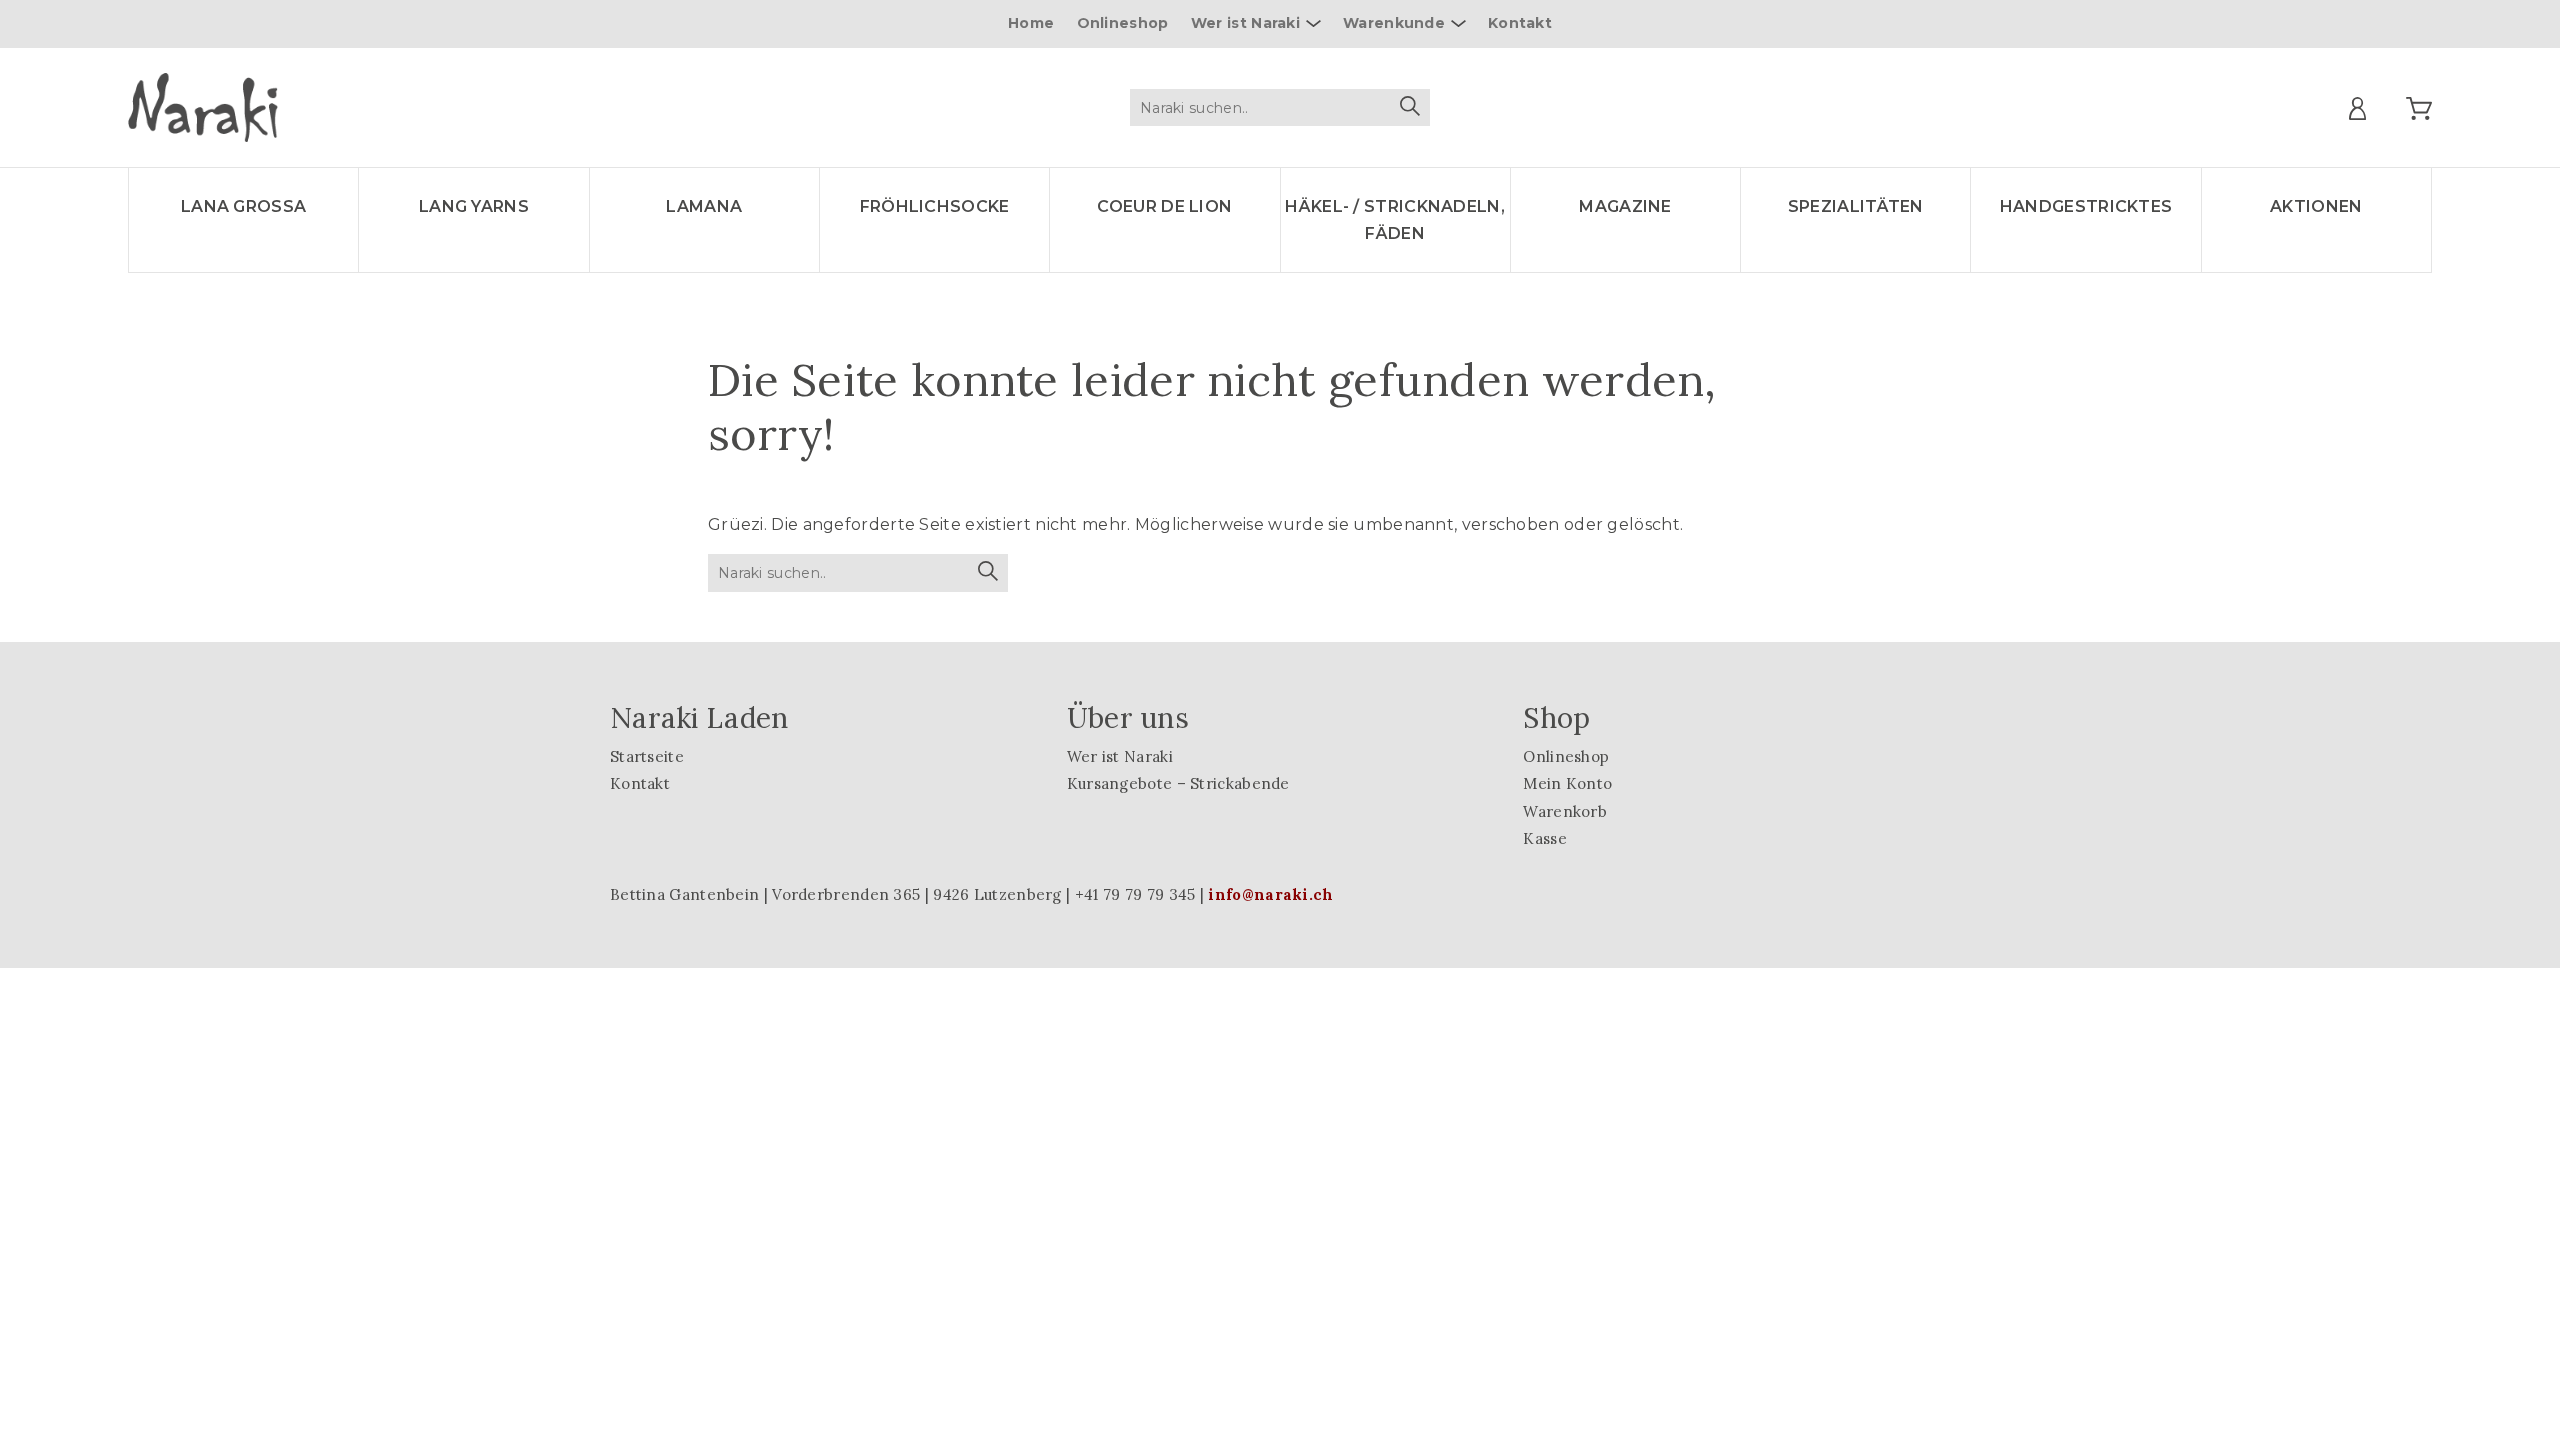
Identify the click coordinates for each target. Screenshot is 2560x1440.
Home (1031, 23)
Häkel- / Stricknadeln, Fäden (1395, 220)
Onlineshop (1123, 23)
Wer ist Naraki (1245, 23)
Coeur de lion (1164, 206)
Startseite (647, 756)
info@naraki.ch (1270, 894)
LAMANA (704, 206)
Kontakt (1520, 23)
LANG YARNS (474, 206)
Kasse (1545, 838)
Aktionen (2316, 206)
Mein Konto (1567, 783)
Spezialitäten (1856, 206)
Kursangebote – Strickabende (1178, 783)
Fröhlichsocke (935, 206)
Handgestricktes (2086, 206)
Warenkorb (1565, 811)
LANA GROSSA (243, 206)
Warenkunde (1394, 23)
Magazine (1625, 206)
